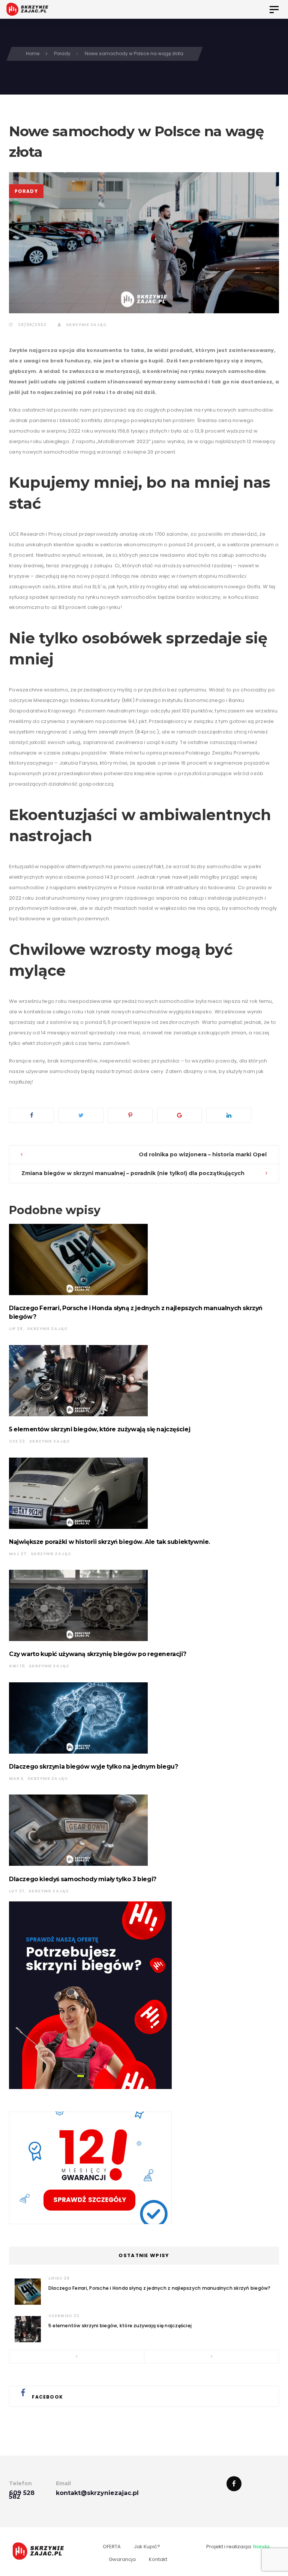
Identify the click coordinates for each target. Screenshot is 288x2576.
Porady (26, 191)
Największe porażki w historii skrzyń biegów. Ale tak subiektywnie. (109, 1542)
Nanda (261, 2547)
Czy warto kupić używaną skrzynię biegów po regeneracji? (97, 1654)
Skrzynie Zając (85, 325)
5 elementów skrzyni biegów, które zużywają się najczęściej (100, 1429)
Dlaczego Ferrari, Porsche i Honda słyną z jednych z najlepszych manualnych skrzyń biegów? (160, 2288)
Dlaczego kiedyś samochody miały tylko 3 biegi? (83, 1879)
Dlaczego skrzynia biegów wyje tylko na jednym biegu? (93, 1767)
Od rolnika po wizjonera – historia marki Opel (203, 1154)
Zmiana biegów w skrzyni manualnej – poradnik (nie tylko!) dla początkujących (133, 1173)
